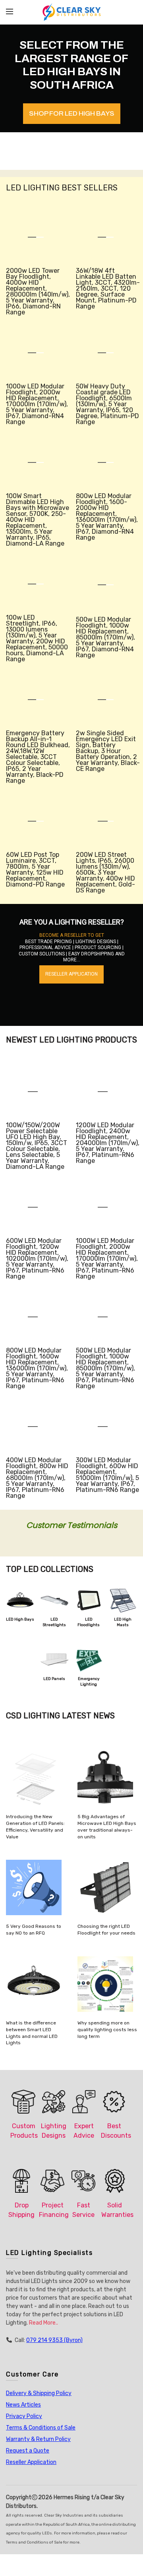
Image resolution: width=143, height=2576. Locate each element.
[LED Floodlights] (89, 1601)
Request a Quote (28, 2451)
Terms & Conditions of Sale (41, 2428)
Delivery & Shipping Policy (39, 2393)
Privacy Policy (24, 2416)
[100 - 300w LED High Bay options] (20, 1601)
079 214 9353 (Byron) (54, 2340)
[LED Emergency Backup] (89, 1660)
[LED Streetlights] (54, 1601)
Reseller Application (31, 2462)
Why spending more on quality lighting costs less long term (107, 2030)
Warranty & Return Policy (38, 2439)
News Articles (23, 2405)
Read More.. (43, 2323)
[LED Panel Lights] (54, 1660)
